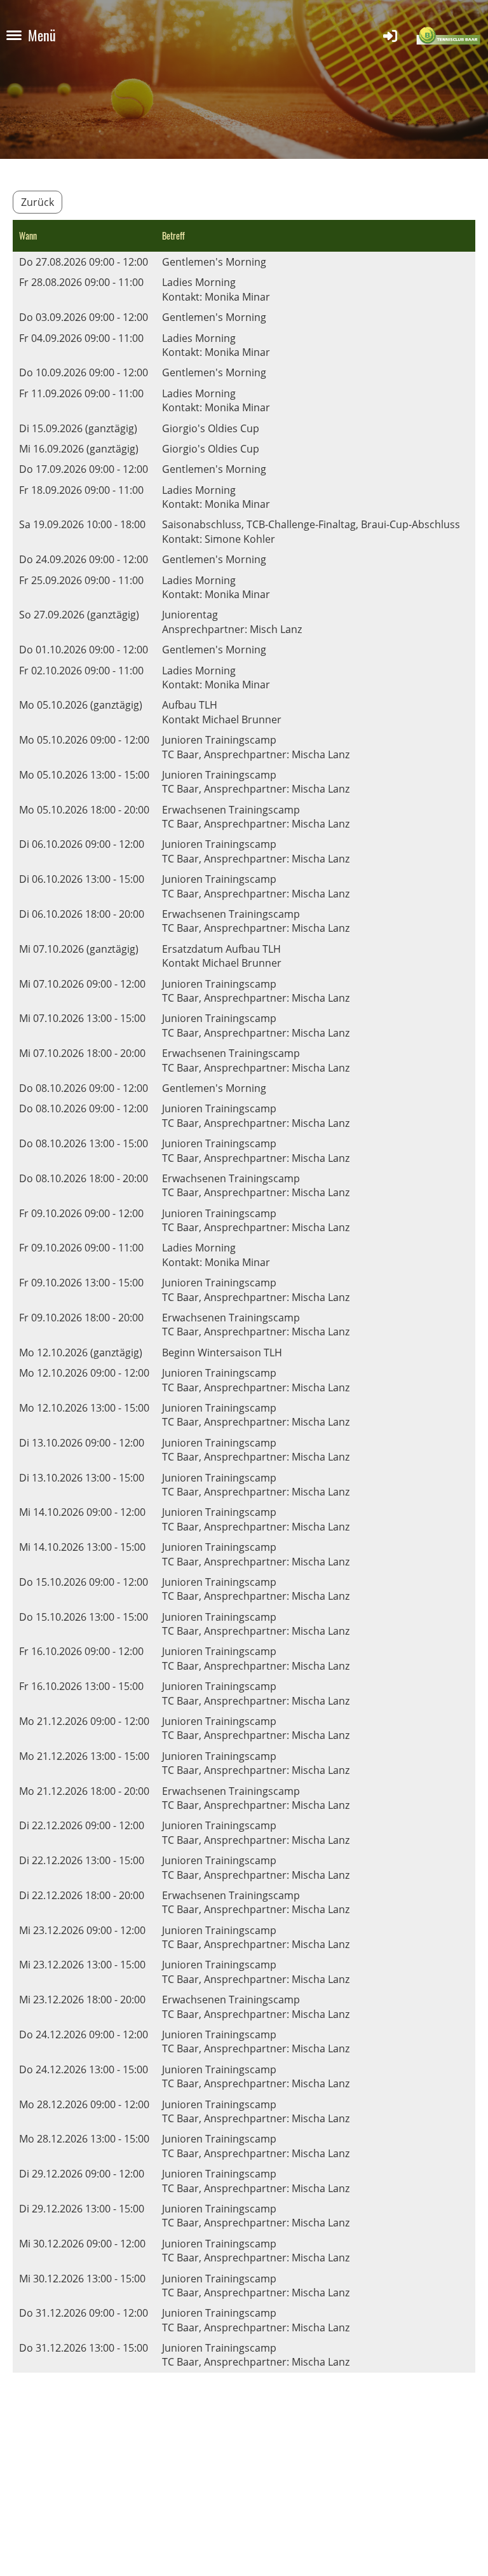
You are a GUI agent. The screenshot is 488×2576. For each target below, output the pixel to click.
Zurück (37, 202)
